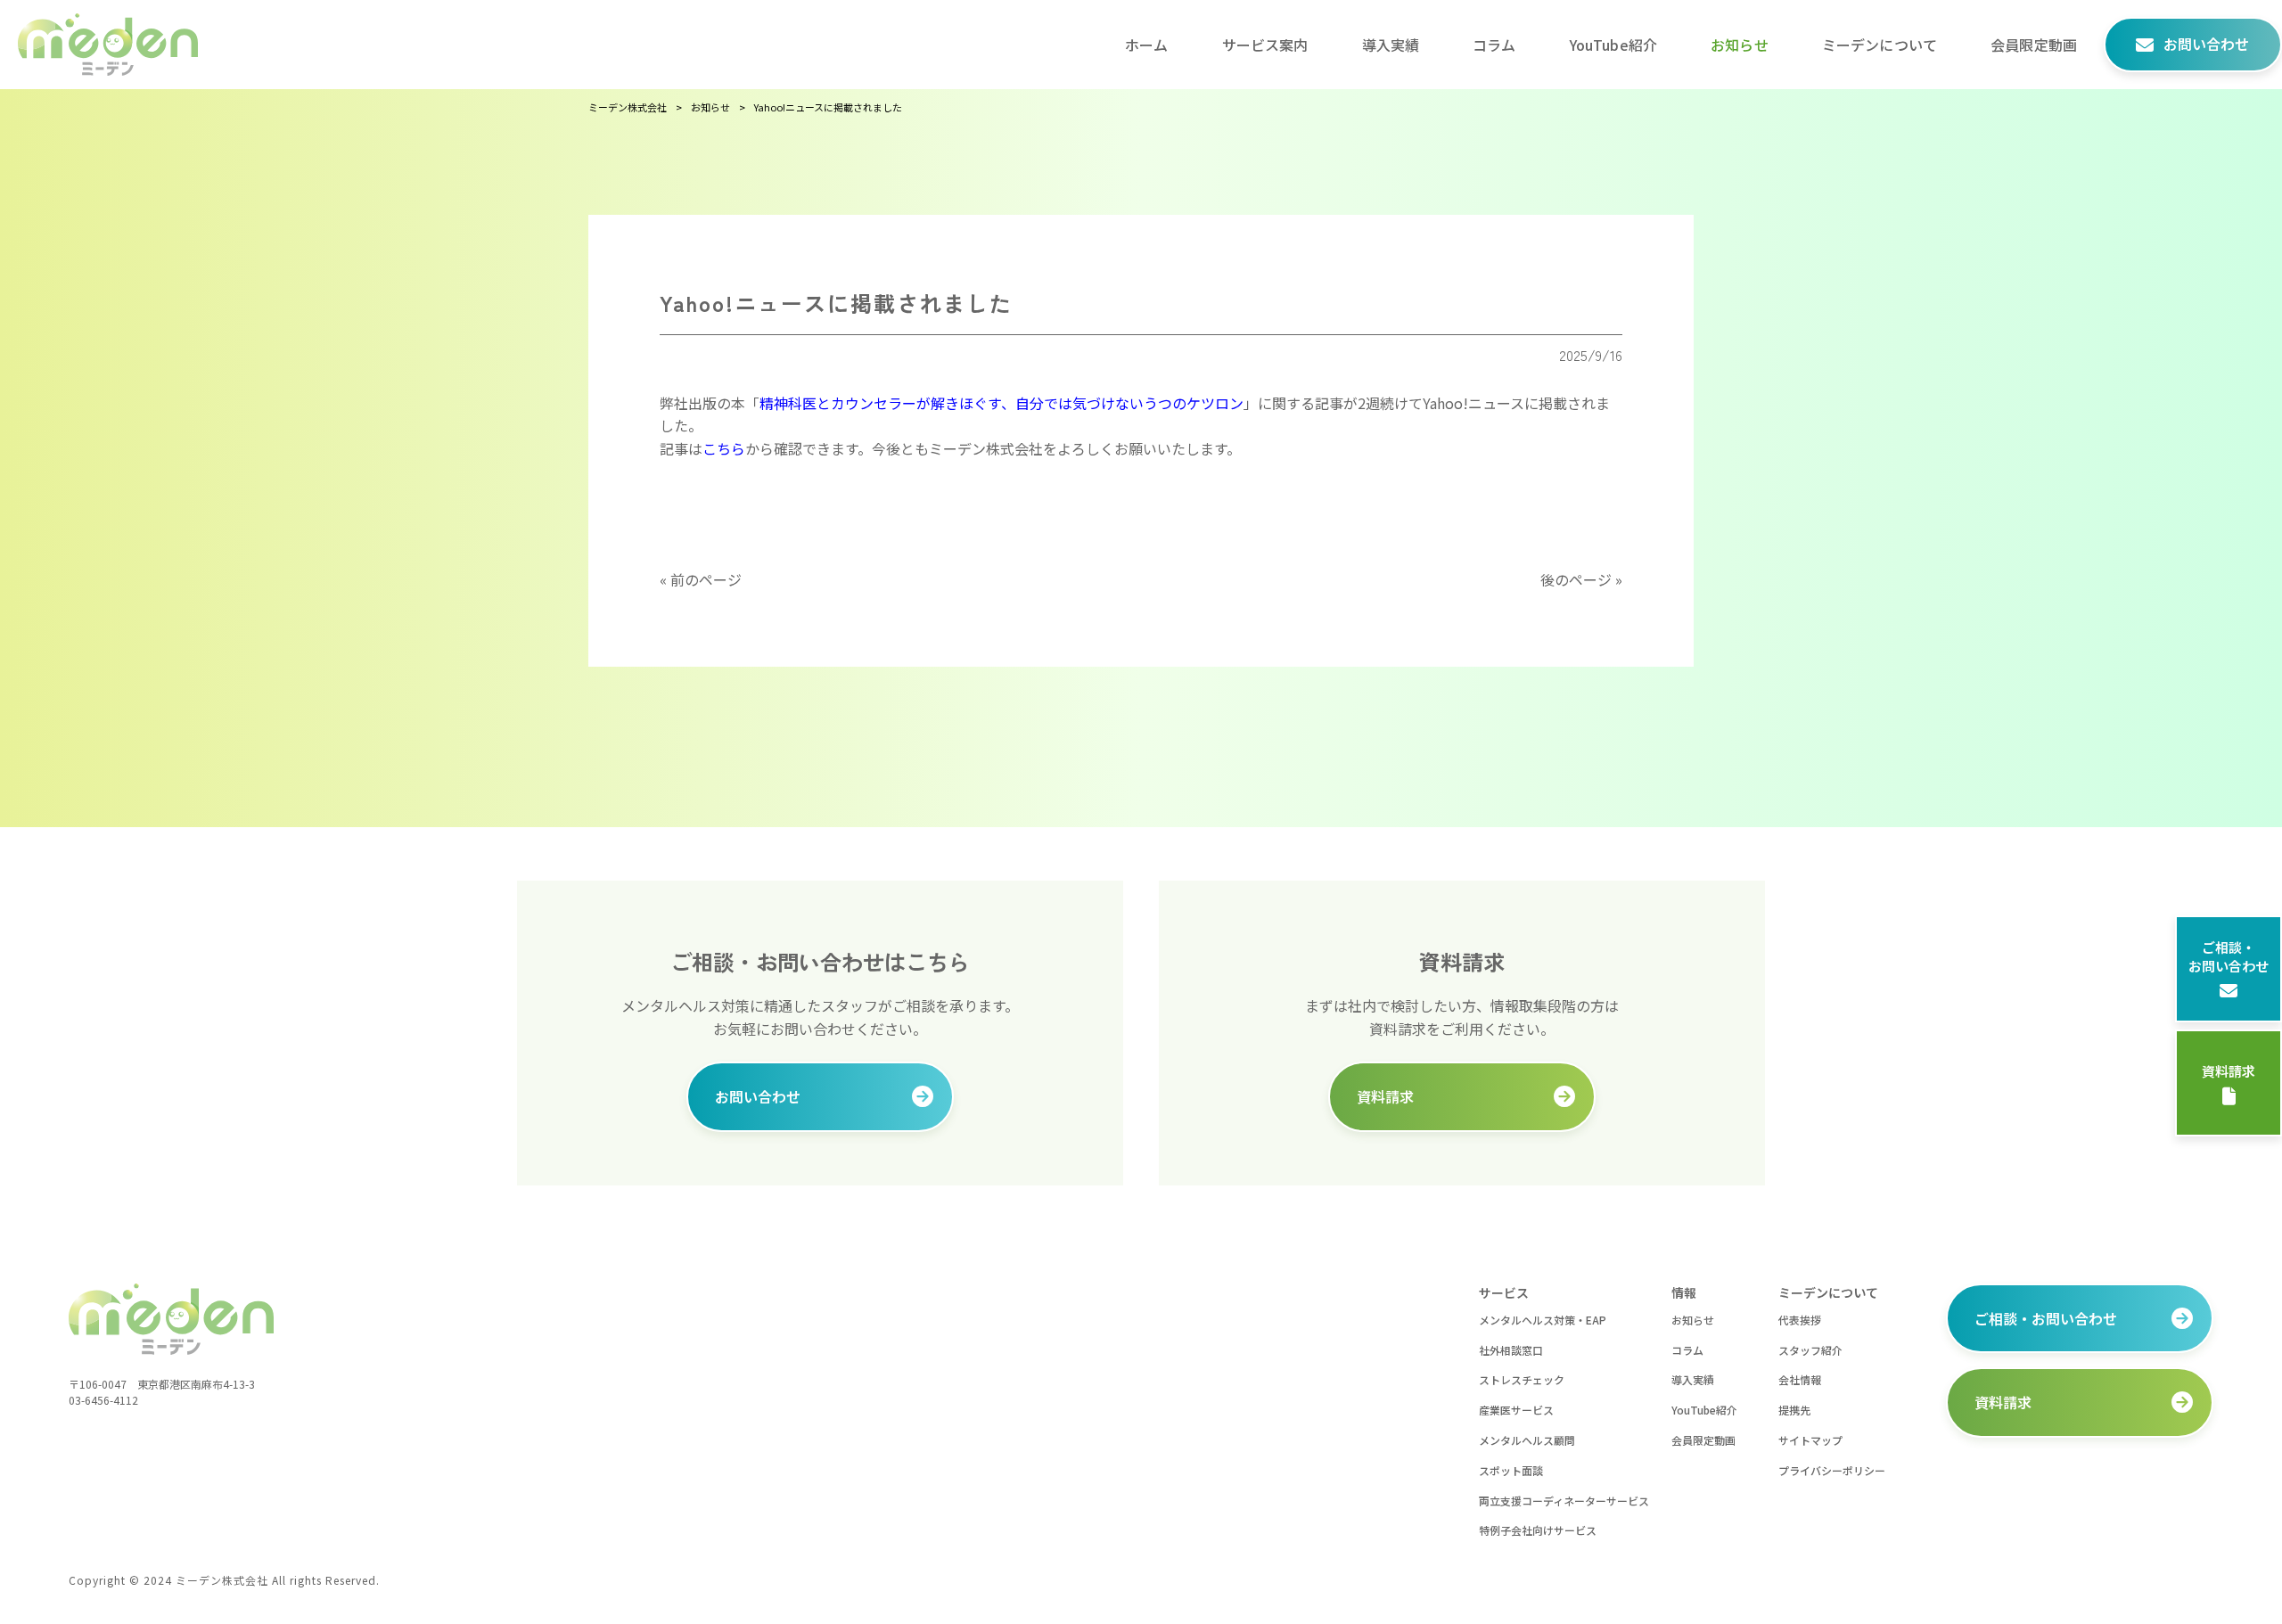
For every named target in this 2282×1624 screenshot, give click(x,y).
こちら (724, 448)
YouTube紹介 (1704, 1410)
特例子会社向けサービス (1538, 1530)
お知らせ (1693, 1320)
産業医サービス (1516, 1410)
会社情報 (1800, 1379)
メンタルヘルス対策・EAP (1543, 1320)
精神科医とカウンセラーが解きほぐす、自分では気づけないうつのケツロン (1001, 403)
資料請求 (2229, 1071)
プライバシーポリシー (1832, 1470)
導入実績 (1693, 1379)
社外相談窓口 (1511, 1350)
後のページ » (1581, 579)
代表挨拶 (1800, 1320)
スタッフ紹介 (1810, 1350)
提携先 (1794, 1410)
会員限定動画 (1703, 1440)
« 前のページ (701, 579)
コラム (1687, 1350)
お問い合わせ (758, 1096)
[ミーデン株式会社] (108, 45)
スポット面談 (1511, 1470)
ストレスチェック (1522, 1379)
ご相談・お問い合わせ (2229, 956)
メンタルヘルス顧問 (1527, 1440)
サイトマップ (1810, 1440)
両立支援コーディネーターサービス (1564, 1501)
